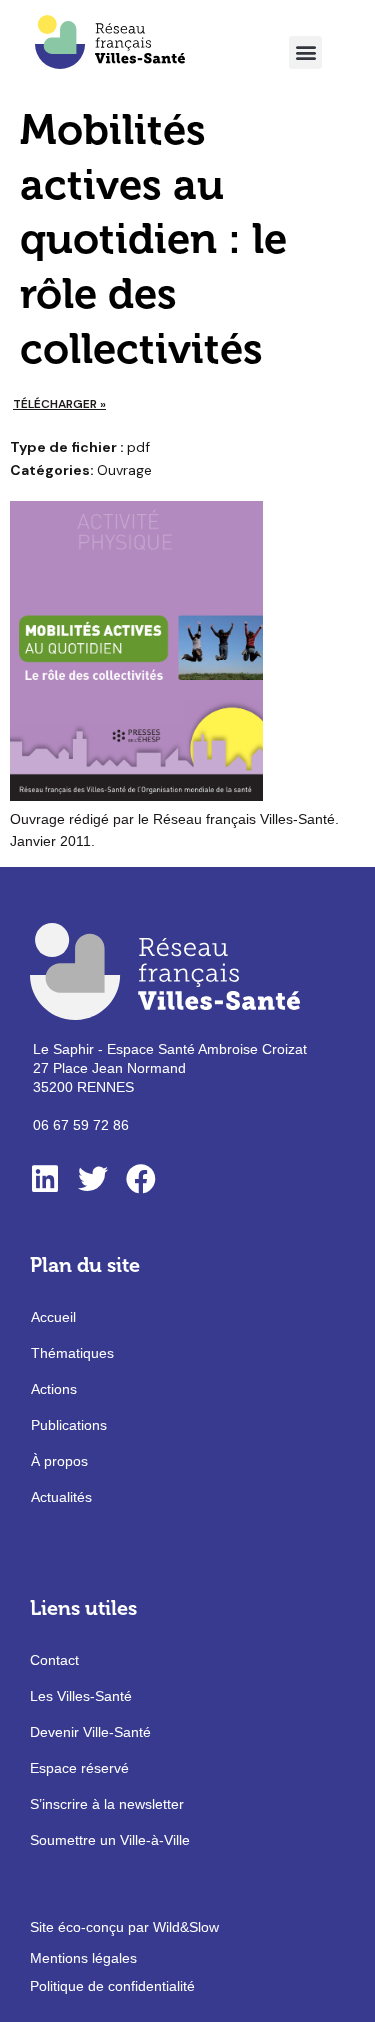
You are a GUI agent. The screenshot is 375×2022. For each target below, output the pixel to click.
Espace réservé (79, 1768)
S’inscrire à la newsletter (107, 1804)
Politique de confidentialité (112, 1986)
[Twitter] (93, 1179)
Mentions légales (83, 1958)
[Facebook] (141, 1179)
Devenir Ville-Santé (90, 1732)
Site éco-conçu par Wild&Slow (124, 1927)
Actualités (61, 1497)
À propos (59, 1461)
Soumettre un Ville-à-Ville (110, 1840)
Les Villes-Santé (81, 1696)
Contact (54, 1660)
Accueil (53, 1317)
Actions (54, 1389)
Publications (69, 1425)
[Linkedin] (45, 1179)
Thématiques (72, 1353)
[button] (305, 52)
